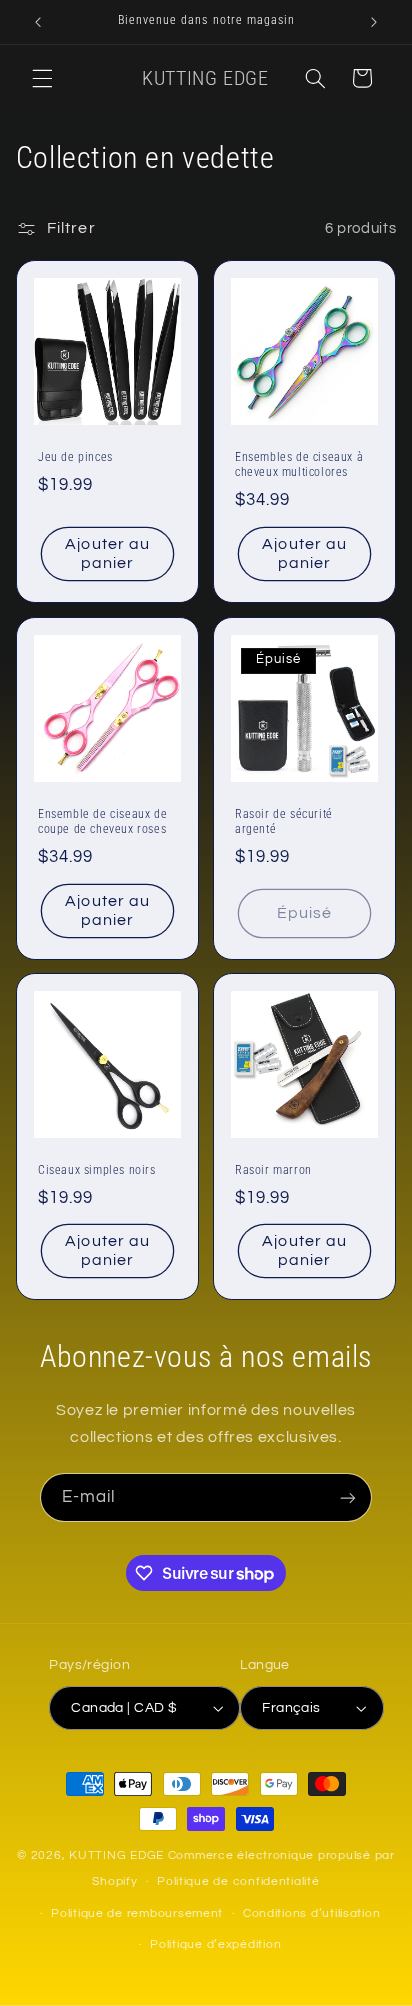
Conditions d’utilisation (312, 1913)
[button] (42, 78)
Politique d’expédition (215, 1944)
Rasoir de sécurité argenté (284, 821)
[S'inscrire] (348, 1497)
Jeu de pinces (75, 456)
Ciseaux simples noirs (97, 1170)
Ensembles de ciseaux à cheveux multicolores (299, 464)
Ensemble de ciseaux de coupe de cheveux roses (102, 821)
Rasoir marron (273, 1170)
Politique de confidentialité (238, 1881)
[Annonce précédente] (38, 22)
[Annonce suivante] (374, 22)
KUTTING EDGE (118, 1855)
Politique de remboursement (137, 1913)
